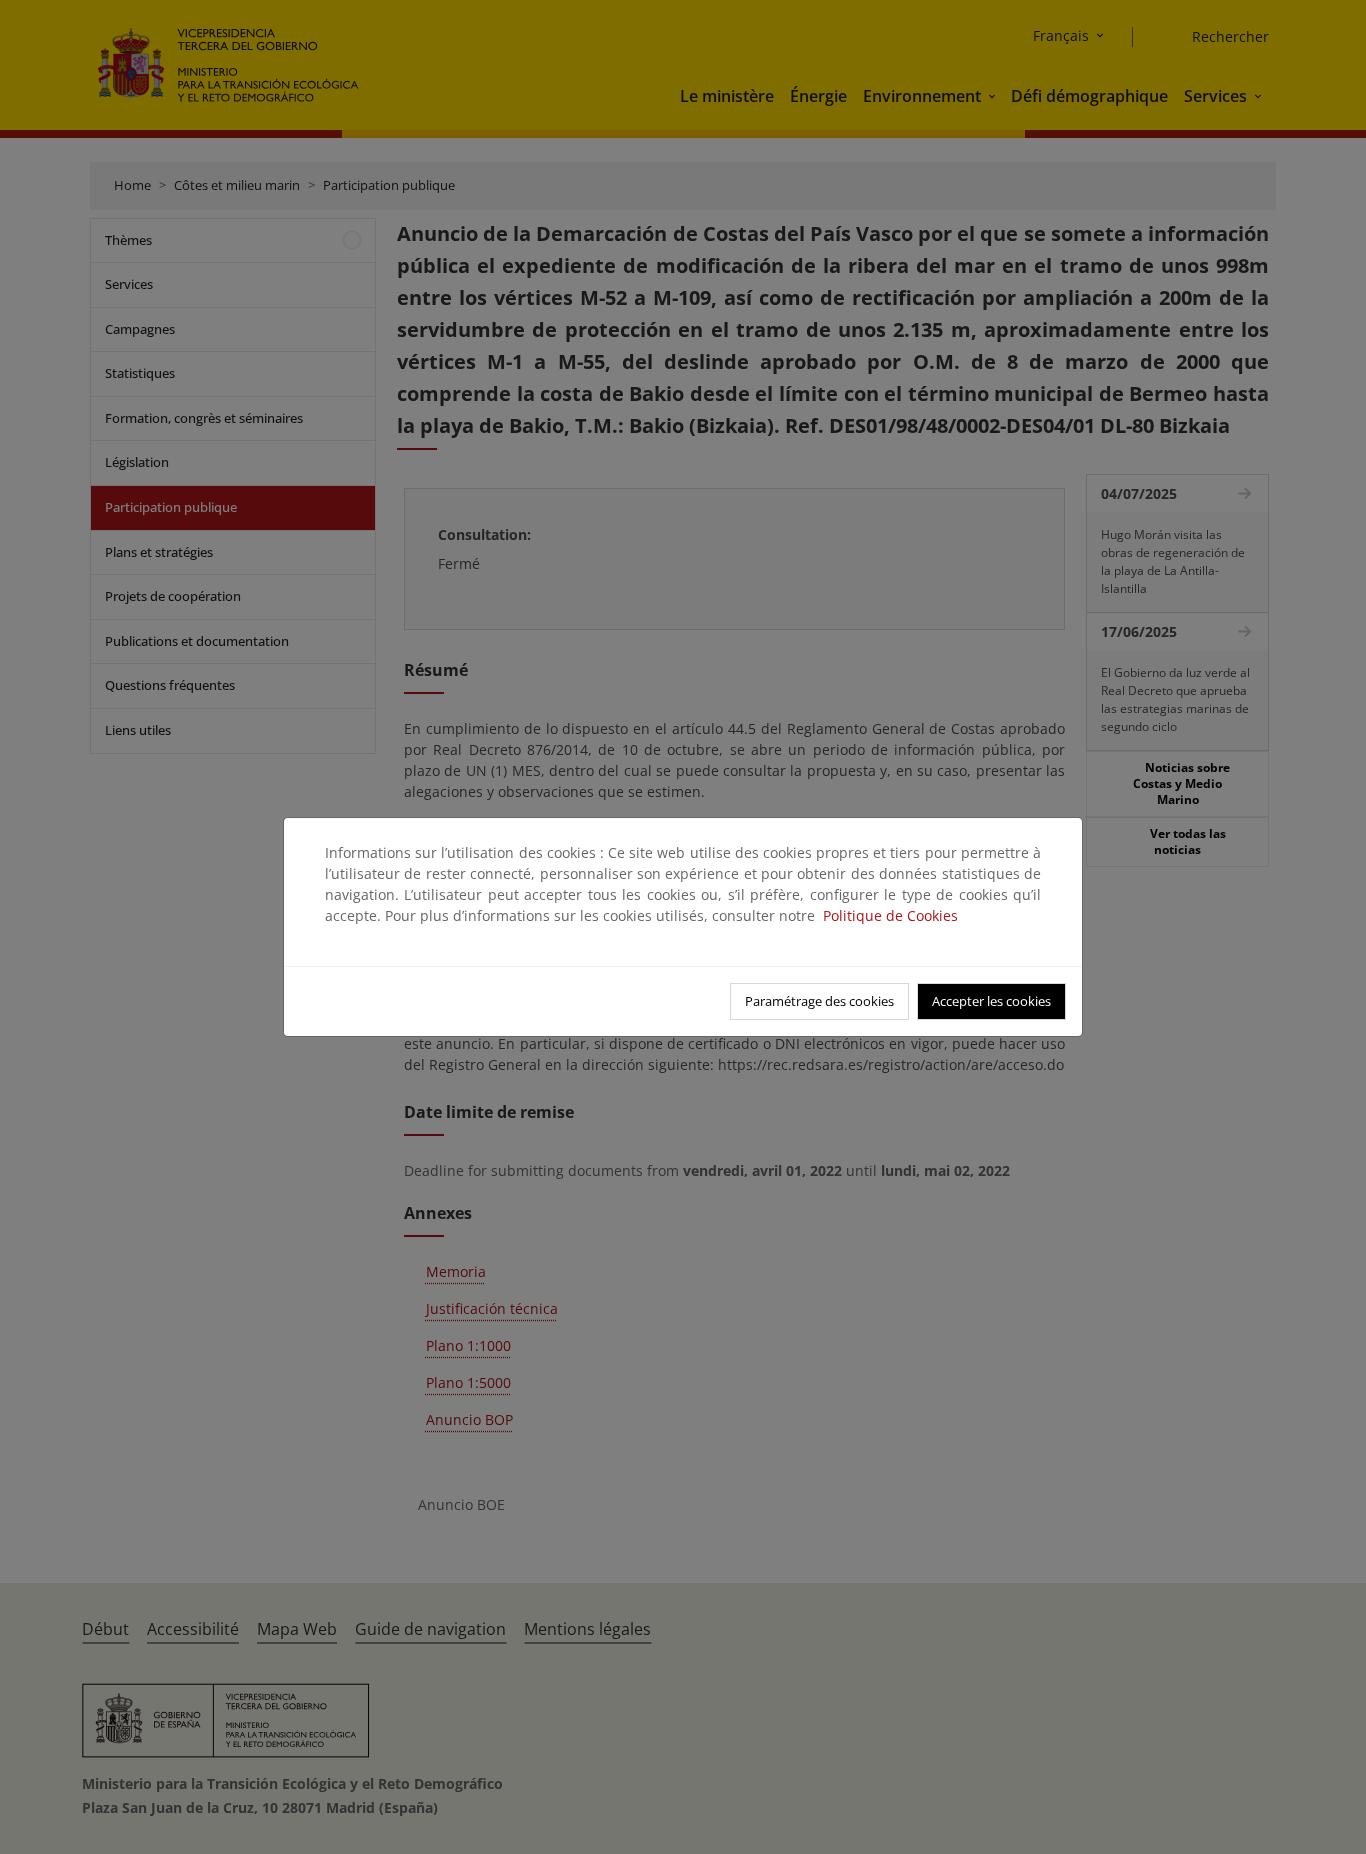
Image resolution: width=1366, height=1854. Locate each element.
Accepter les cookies (991, 1001)
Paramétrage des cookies (819, 1001)
